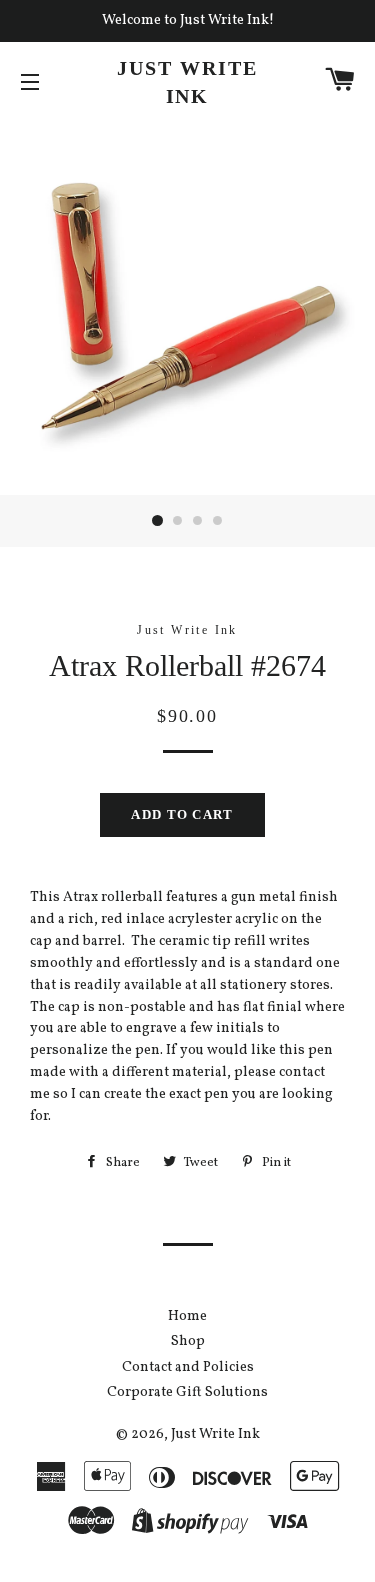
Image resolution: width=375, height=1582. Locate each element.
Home (187, 1316)
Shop (188, 1341)
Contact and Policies (188, 1367)
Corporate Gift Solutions (187, 1392)
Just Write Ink (187, 82)
